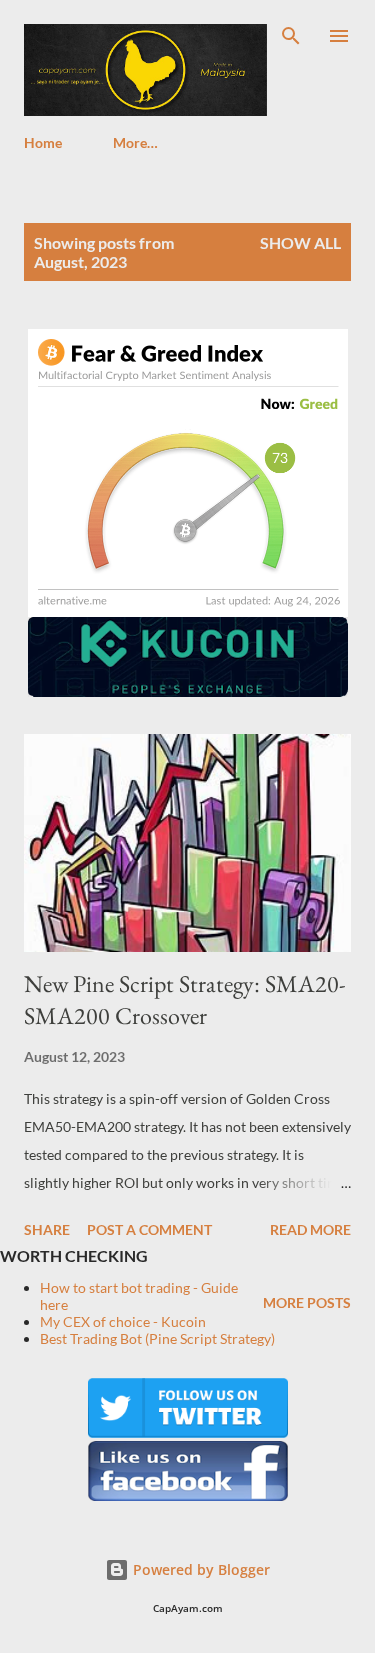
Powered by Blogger (199, 1569)
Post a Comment (149, 1229)
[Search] (291, 36)
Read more (310, 1229)
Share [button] (47, 1229)
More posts (307, 1302)
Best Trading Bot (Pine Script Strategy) (157, 1338)
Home (43, 142)
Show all (300, 242)
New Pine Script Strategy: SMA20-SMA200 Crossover (185, 999)
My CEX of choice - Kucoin (123, 1321)
